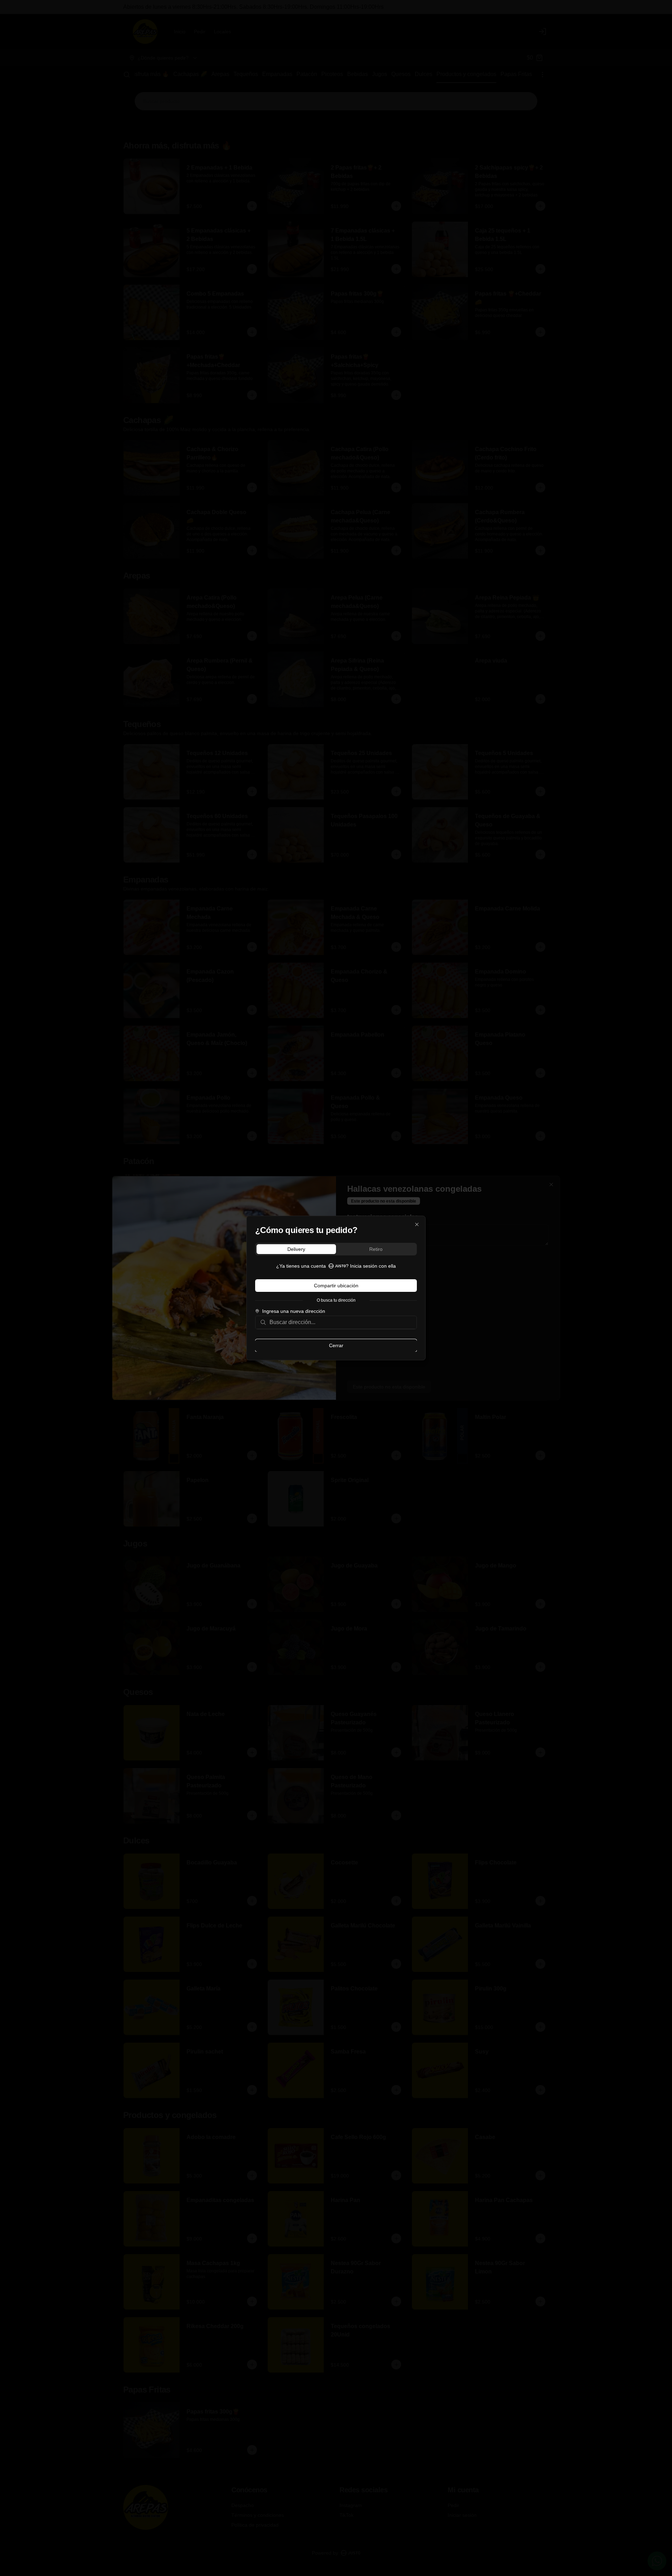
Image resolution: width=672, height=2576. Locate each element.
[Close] (417, 1225)
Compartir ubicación (336, 1286)
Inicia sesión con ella (373, 1266)
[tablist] (336, 1249)
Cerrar (336, 1345)
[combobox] (341, 1322)
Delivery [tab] (296, 1249)
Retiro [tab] (376, 1249)
